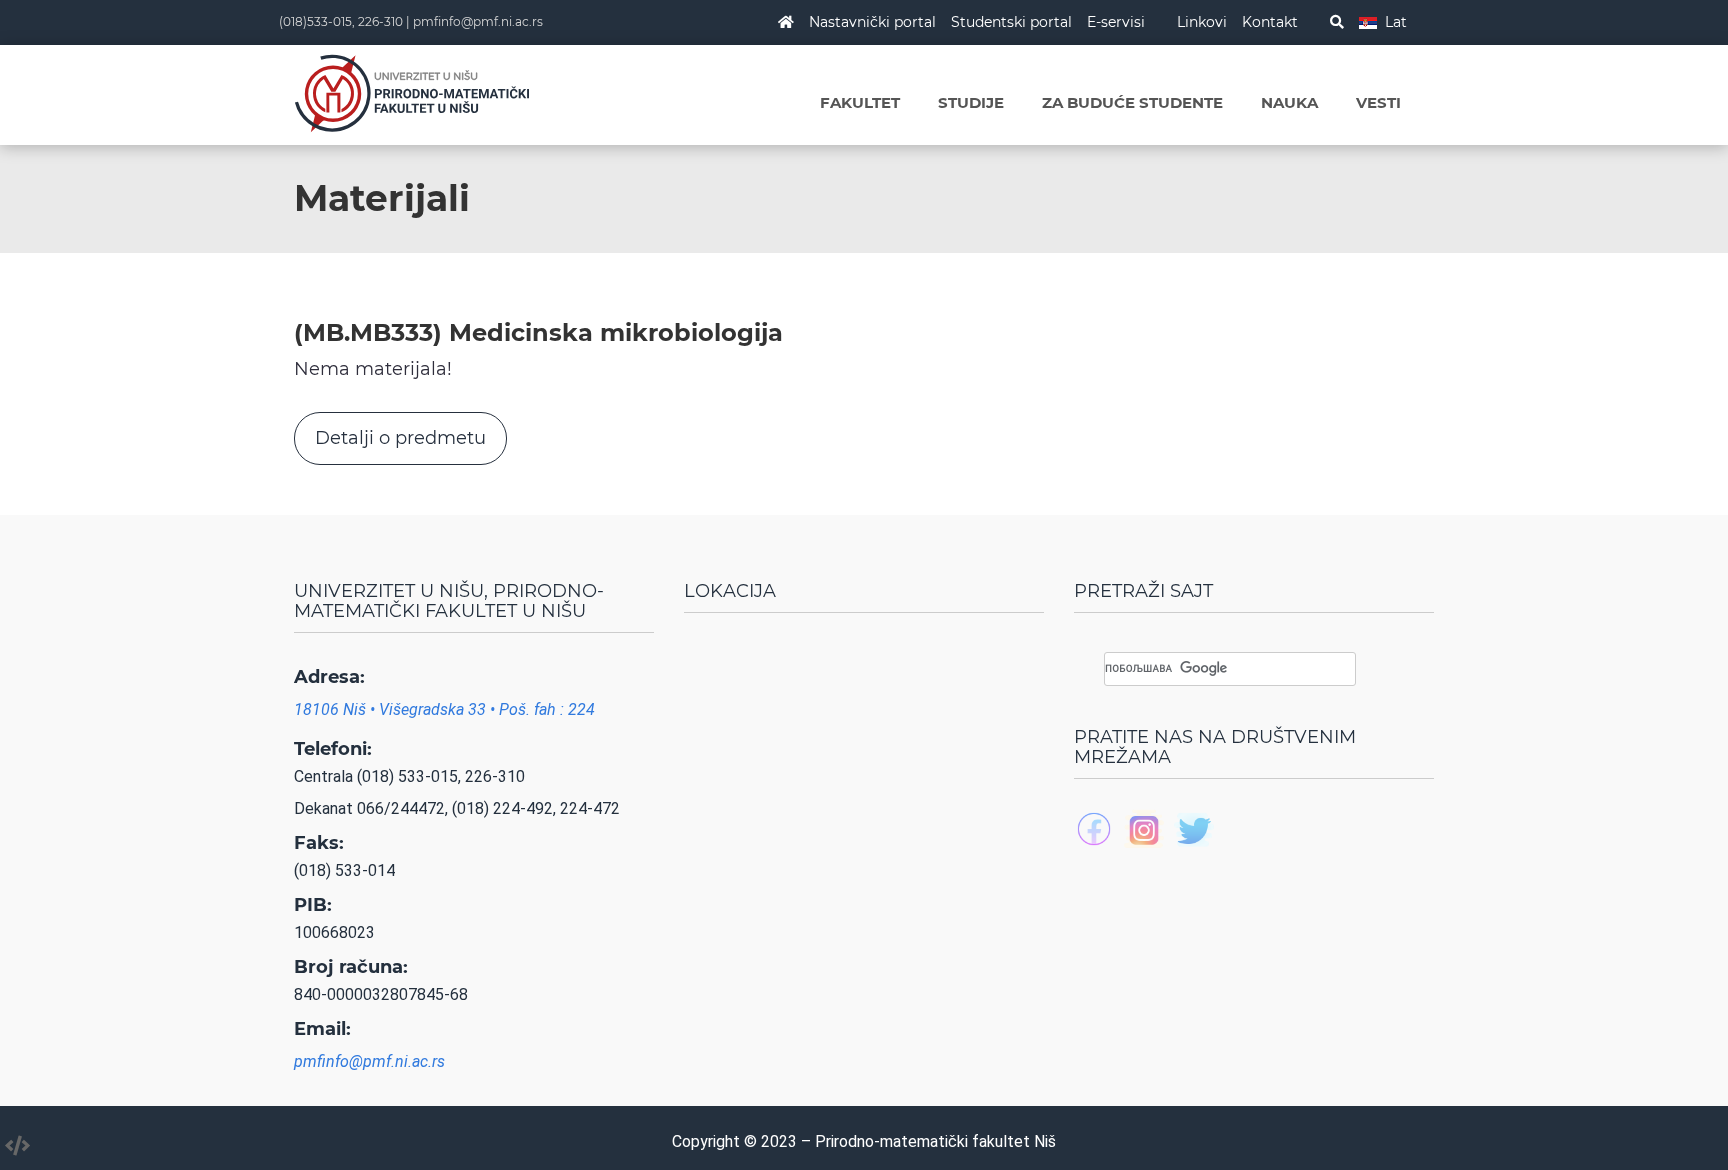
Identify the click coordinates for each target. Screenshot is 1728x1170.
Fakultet (860, 102)
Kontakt (1270, 22)
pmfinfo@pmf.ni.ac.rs (478, 21)
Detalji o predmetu (400, 438)
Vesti (1378, 102)
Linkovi (1202, 22)
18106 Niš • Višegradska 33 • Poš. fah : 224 (444, 709)
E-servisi (1116, 22)
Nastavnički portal (872, 22)
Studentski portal (1011, 22)
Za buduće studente (1132, 102)
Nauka (1289, 102)
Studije (971, 102)
